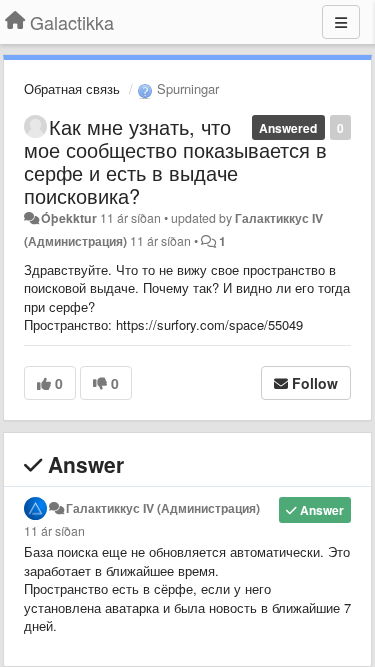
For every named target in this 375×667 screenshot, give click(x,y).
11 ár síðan (54, 531)
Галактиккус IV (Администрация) (163, 508)
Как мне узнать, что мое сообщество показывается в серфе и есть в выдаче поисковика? (175, 161)
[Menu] (341, 22)
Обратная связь (72, 88)
